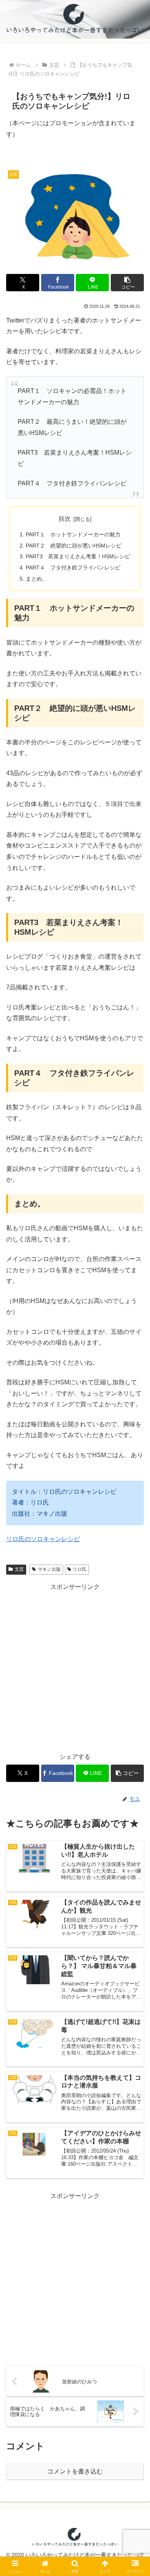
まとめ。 (37, 579)
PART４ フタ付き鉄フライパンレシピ (73, 568)
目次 (65, 519)
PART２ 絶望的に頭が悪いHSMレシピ (74, 546)
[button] (127, 283)
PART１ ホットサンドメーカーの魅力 (73, 534)
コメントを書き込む (75, 2471)
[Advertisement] (75, 1668)
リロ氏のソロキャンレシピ (43, 1539)
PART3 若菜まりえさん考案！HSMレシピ (78, 556)
